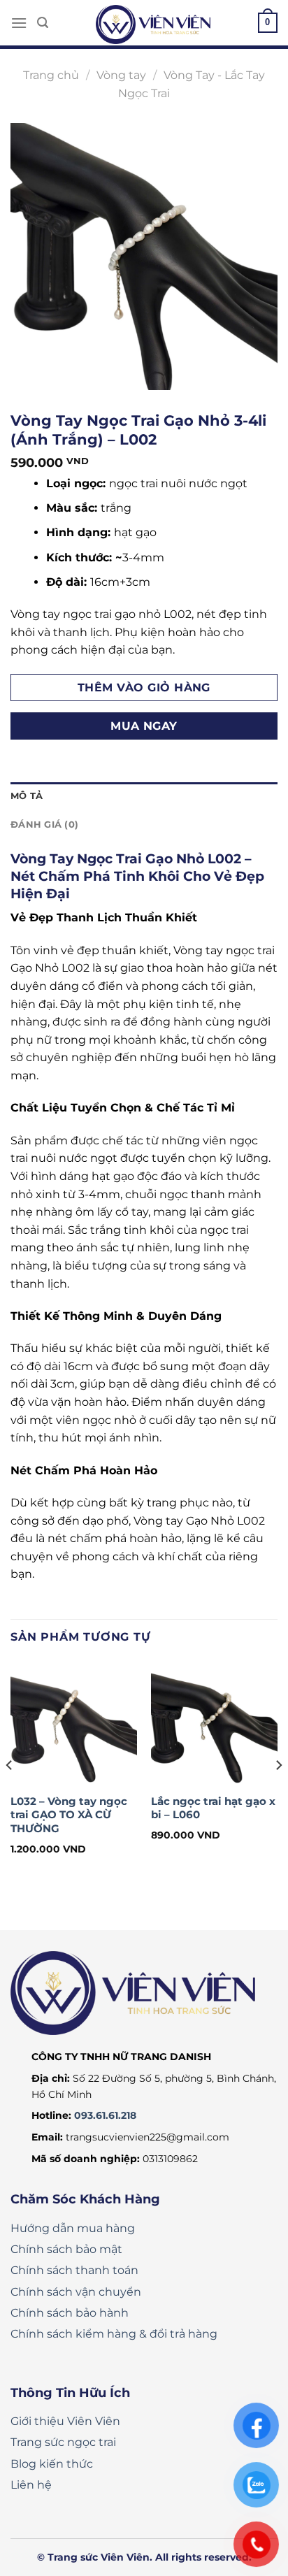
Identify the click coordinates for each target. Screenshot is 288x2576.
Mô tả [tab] (27, 796)
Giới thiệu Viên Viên (65, 2421)
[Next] (278, 1793)
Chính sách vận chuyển (76, 2292)
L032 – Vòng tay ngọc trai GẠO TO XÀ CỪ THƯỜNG (69, 1815)
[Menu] (19, 23)
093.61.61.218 (105, 2115)
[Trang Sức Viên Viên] (153, 24)
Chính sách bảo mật (66, 2249)
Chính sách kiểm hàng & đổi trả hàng (114, 2334)
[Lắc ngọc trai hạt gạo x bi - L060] (214, 1723)
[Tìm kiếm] (43, 23)
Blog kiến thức (52, 2464)
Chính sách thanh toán (74, 2270)
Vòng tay (121, 75)
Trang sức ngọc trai (63, 2442)
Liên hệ (31, 2485)
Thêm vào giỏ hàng (144, 688)
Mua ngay (144, 726)
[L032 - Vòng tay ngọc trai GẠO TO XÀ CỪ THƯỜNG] (74, 1723)
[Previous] (10, 1793)
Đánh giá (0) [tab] (44, 825)
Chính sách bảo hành (70, 2313)
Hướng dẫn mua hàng (73, 2228)
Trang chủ (51, 75)
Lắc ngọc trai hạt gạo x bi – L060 (213, 1808)
